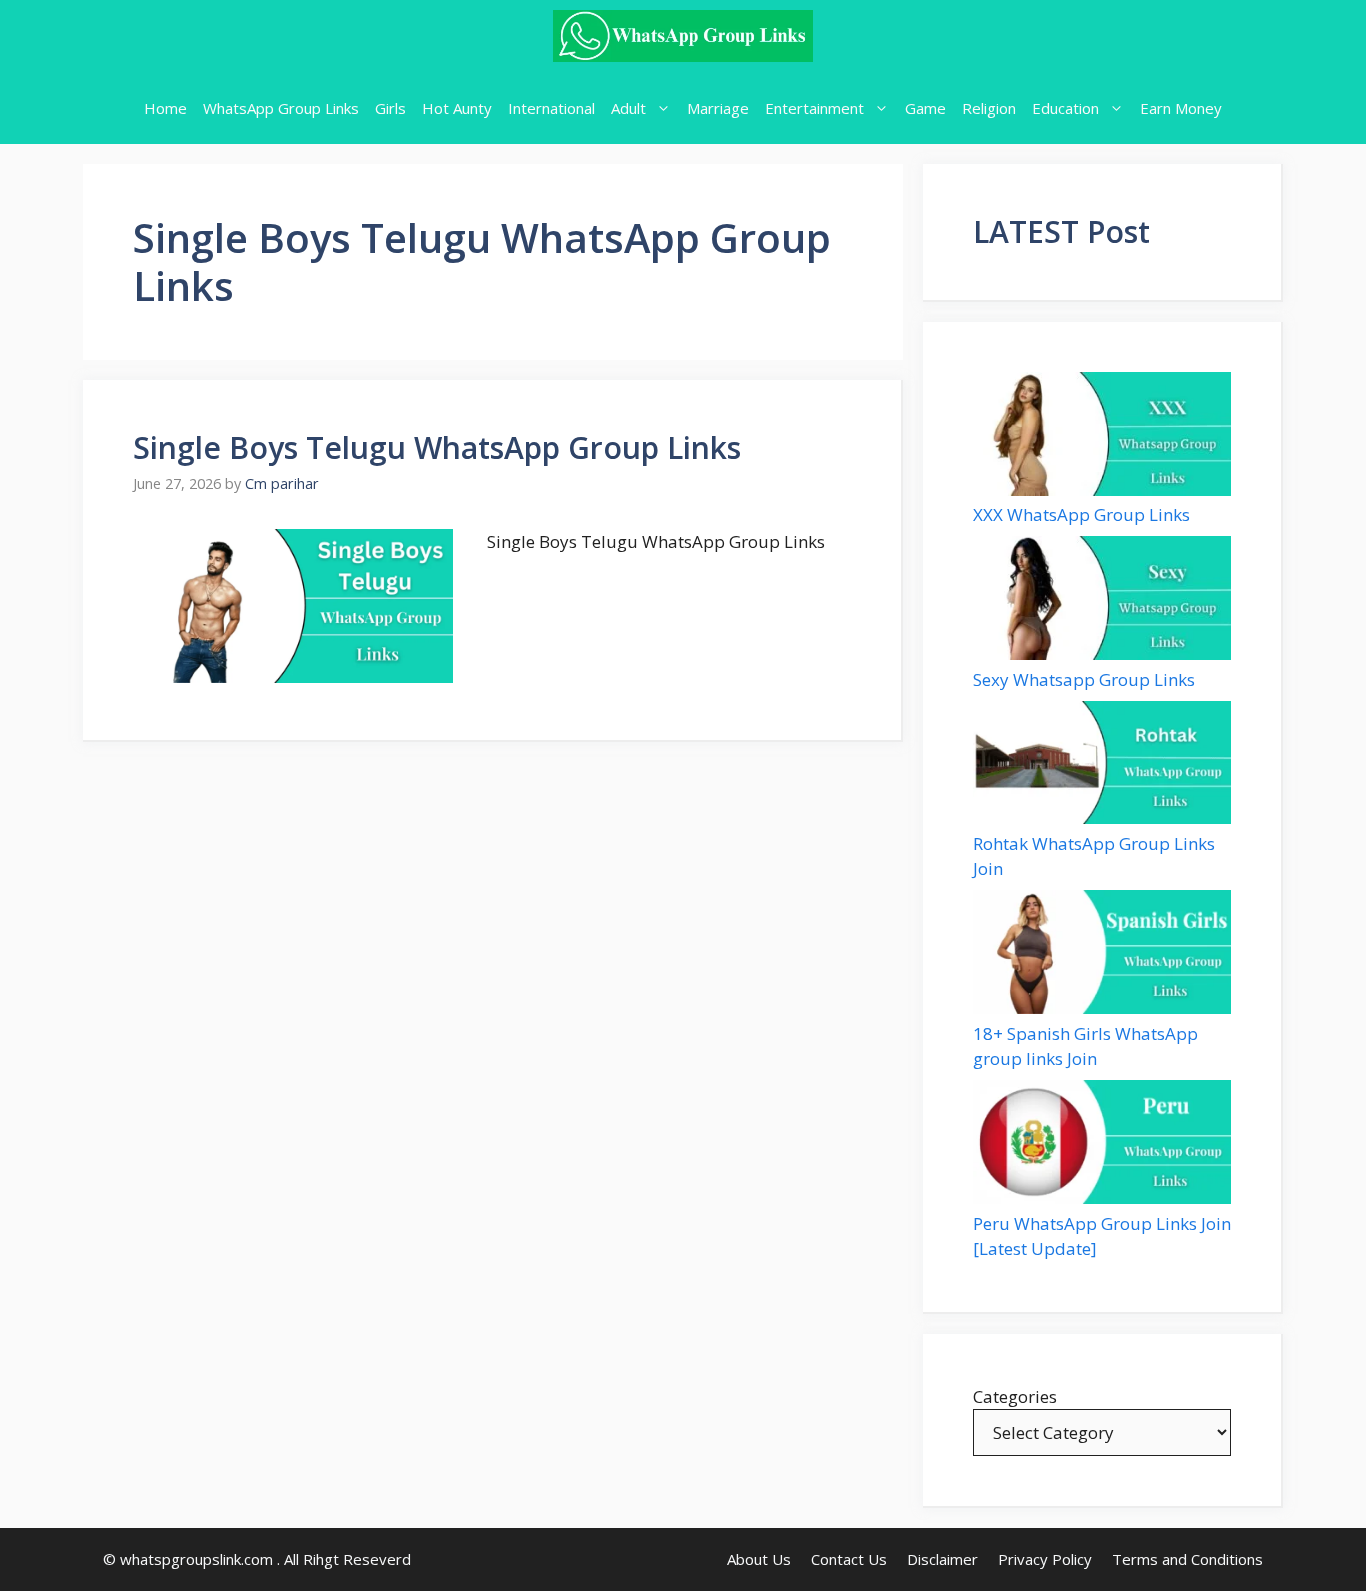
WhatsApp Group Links (281, 108)
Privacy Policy (1045, 1559)
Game (925, 108)
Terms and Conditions (1187, 1559)
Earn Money (1181, 108)
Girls (390, 108)
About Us (759, 1559)
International (551, 108)
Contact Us (849, 1559)
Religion (989, 108)
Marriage (718, 108)
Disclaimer (942, 1559)
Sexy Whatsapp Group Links (1084, 679)
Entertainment (814, 108)
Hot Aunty (457, 108)
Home (165, 108)
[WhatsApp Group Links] (683, 36)
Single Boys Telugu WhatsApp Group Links (437, 447)
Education (1065, 108)
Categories (1015, 1396)
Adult (628, 108)
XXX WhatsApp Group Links (1081, 514)
